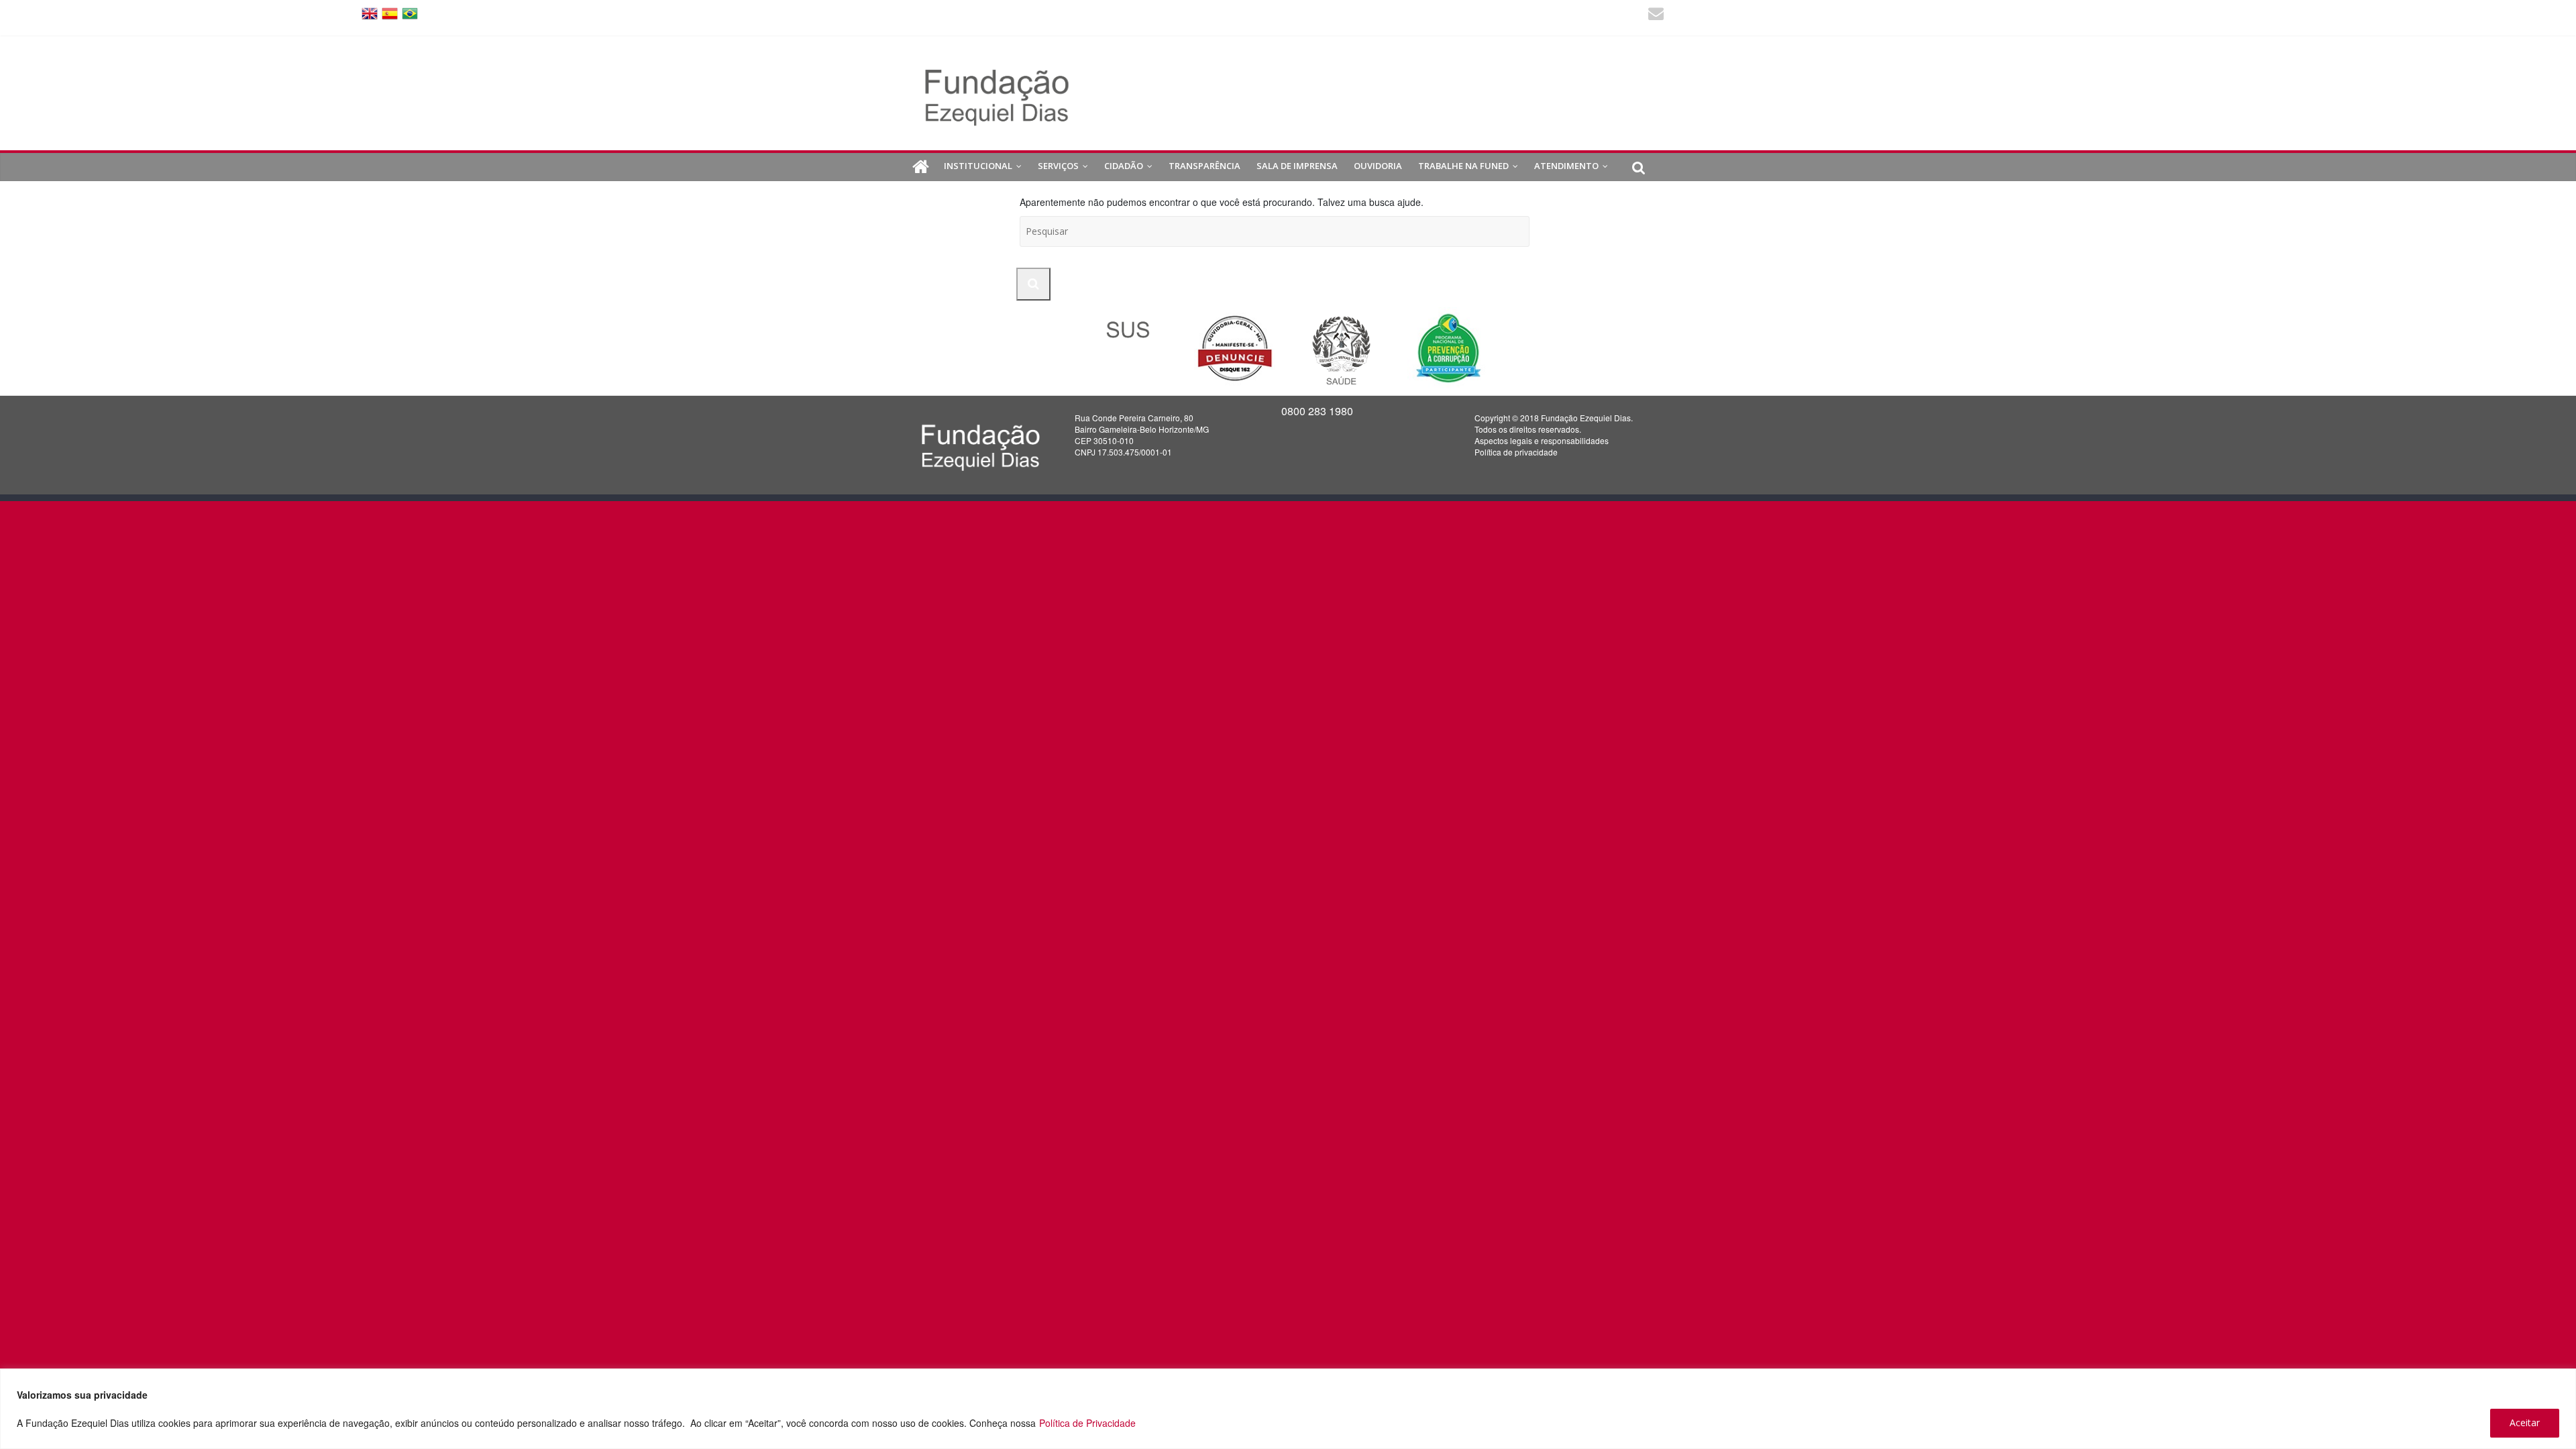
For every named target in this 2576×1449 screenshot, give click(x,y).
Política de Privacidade (1087, 1423)
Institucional (978, 166)
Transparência (1204, 166)
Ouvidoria (1378, 166)
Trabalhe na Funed (1463, 166)
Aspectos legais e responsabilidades (1542, 440)
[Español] (390, 12)
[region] (1288, 1409)
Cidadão (1124, 166)
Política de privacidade (1516, 452)
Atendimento (1566, 166)
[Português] (410, 12)
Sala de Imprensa (1297, 166)
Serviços (1058, 166)
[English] (370, 12)
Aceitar (2525, 1423)
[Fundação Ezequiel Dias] (921, 167)
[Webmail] (1656, 15)
